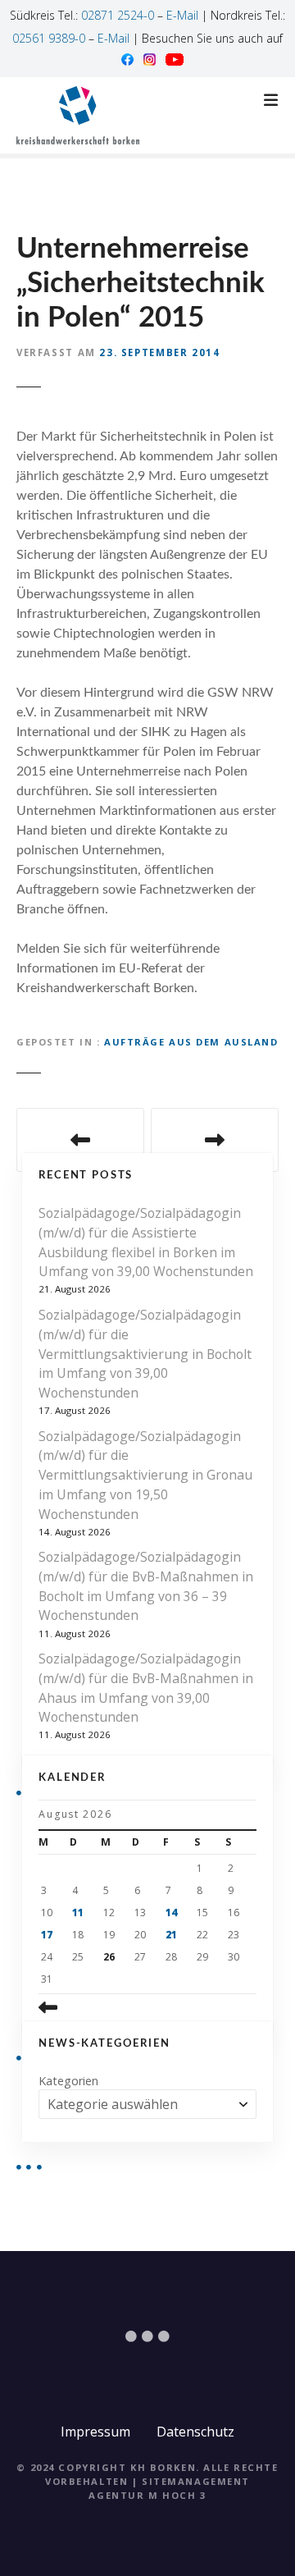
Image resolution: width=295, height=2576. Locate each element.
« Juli (74, 2007)
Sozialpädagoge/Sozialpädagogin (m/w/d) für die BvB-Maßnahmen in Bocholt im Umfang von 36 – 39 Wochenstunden (146, 1586)
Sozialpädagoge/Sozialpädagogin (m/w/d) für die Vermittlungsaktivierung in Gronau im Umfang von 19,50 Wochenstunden (145, 1475)
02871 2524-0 (118, 15)
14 (171, 1913)
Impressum (95, 2432)
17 (47, 1935)
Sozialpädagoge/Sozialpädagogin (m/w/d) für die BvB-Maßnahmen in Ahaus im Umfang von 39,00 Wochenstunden (146, 1688)
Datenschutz (195, 2432)
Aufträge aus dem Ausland (191, 1042)
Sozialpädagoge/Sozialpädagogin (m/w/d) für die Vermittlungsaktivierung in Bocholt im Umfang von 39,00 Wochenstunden (145, 1354)
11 (78, 1913)
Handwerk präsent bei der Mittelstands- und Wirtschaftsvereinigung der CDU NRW (215, 1140)
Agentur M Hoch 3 (147, 2495)
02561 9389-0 (49, 38)
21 (171, 1935)
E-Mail (182, 15)
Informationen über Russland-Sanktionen (80, 1140)
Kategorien (68, 2081)
